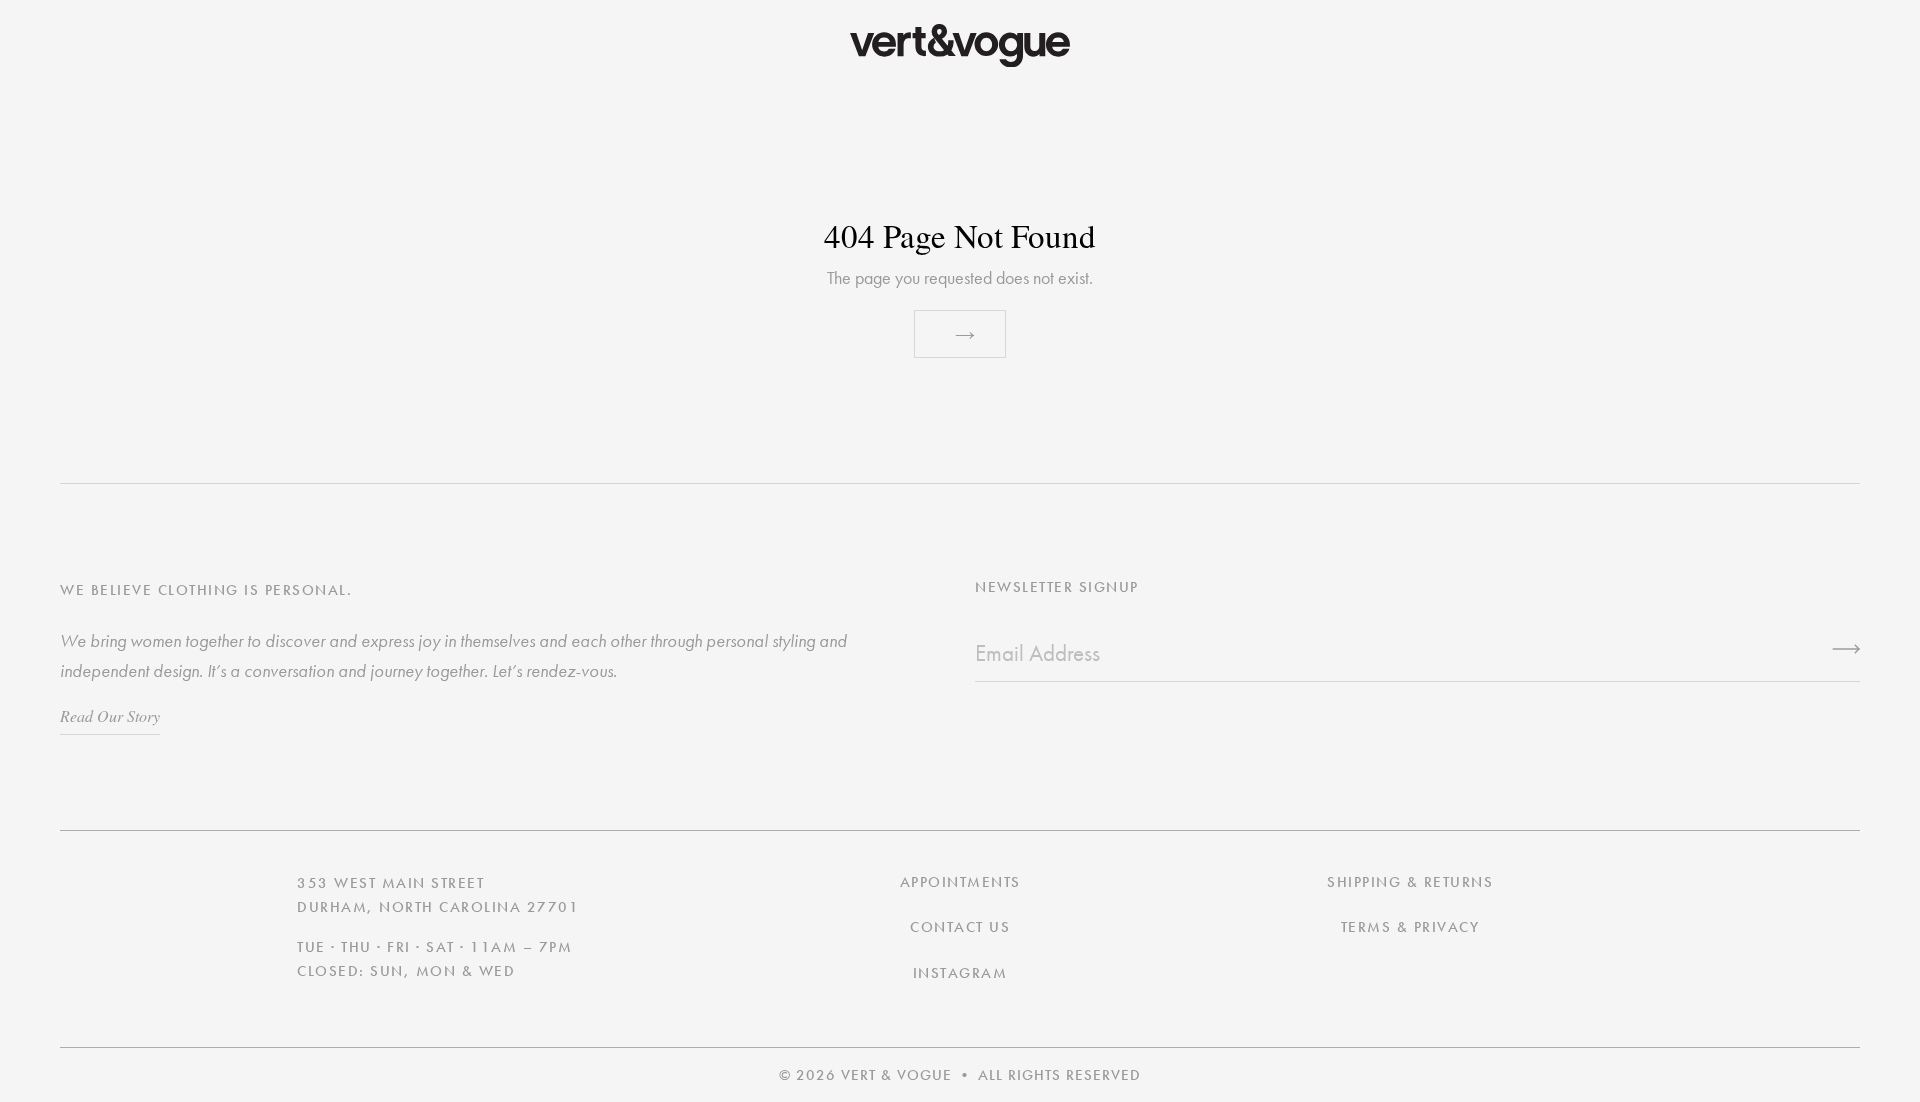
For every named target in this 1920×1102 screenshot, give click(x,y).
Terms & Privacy (1410, 927)
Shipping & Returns (1410, 882)
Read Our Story (110, 715)
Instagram (960, 973)
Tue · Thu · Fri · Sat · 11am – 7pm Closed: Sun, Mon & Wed (434, 959)
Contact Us (960, 927)
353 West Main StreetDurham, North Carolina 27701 (438, 895)
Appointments (960, 882)
